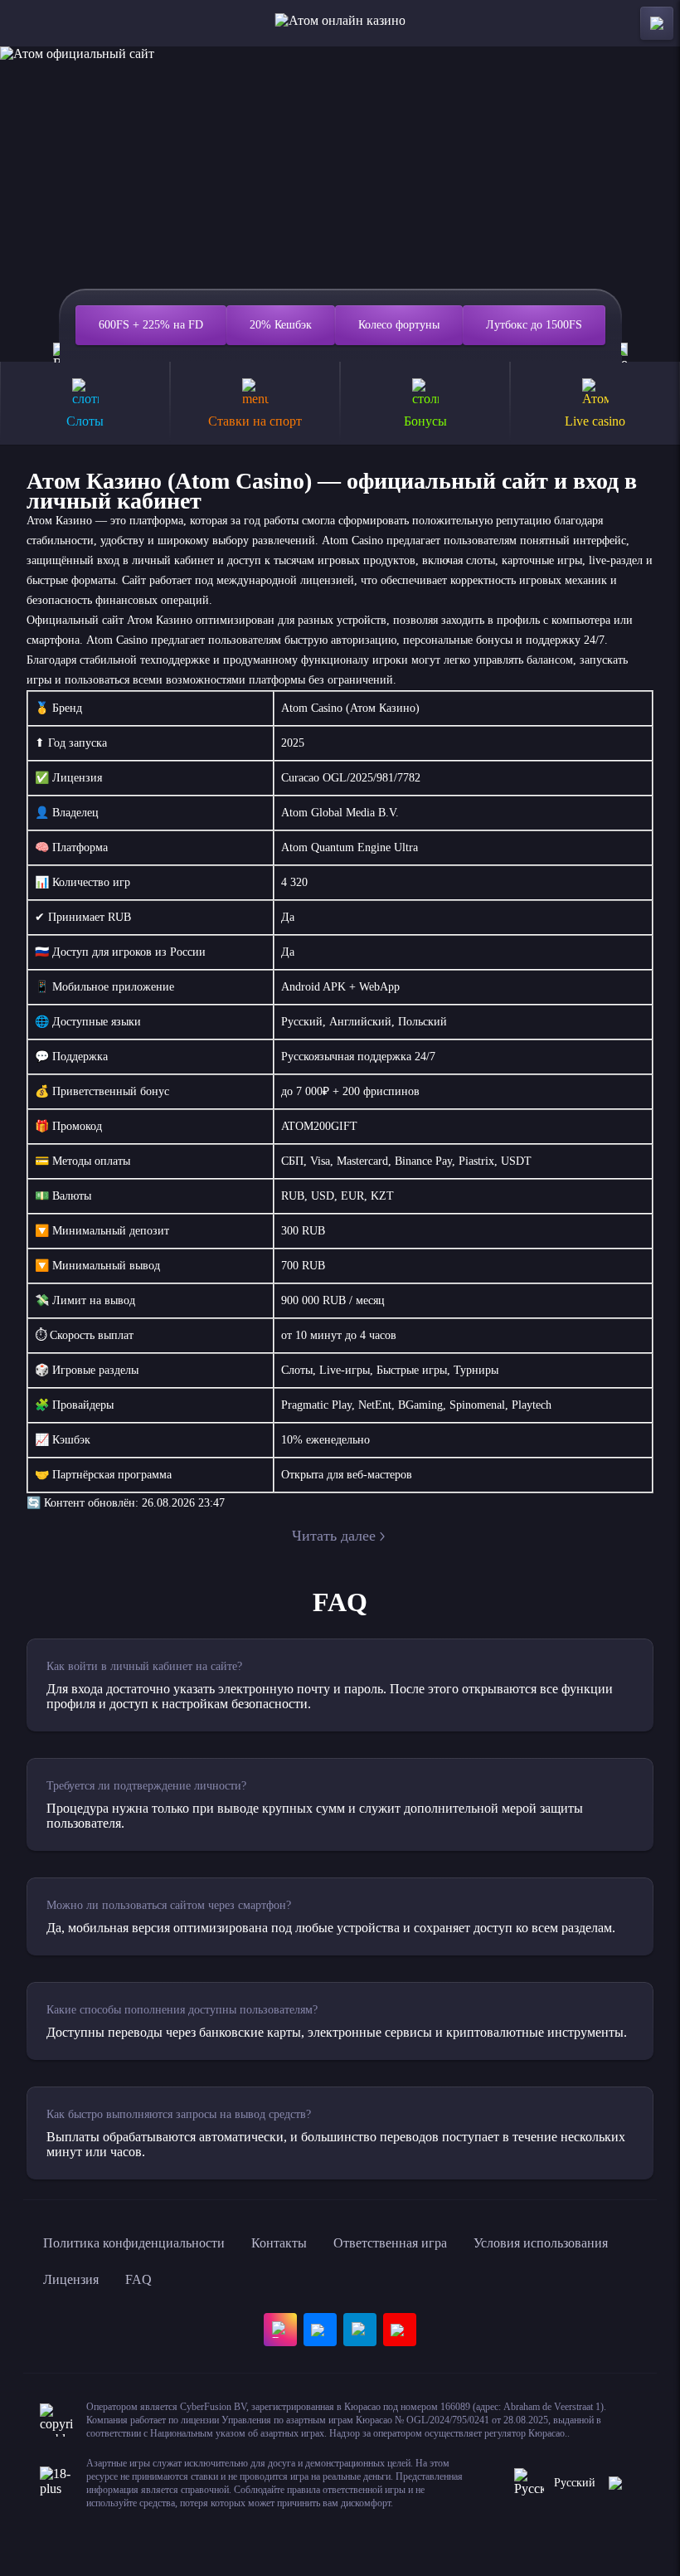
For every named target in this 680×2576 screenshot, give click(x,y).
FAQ (138, 2279)
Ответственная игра (390, 2243)
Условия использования (541, 2243)
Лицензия (71, 2279)
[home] (340, 23)
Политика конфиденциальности (134, 2243)
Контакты (279, 2243)
